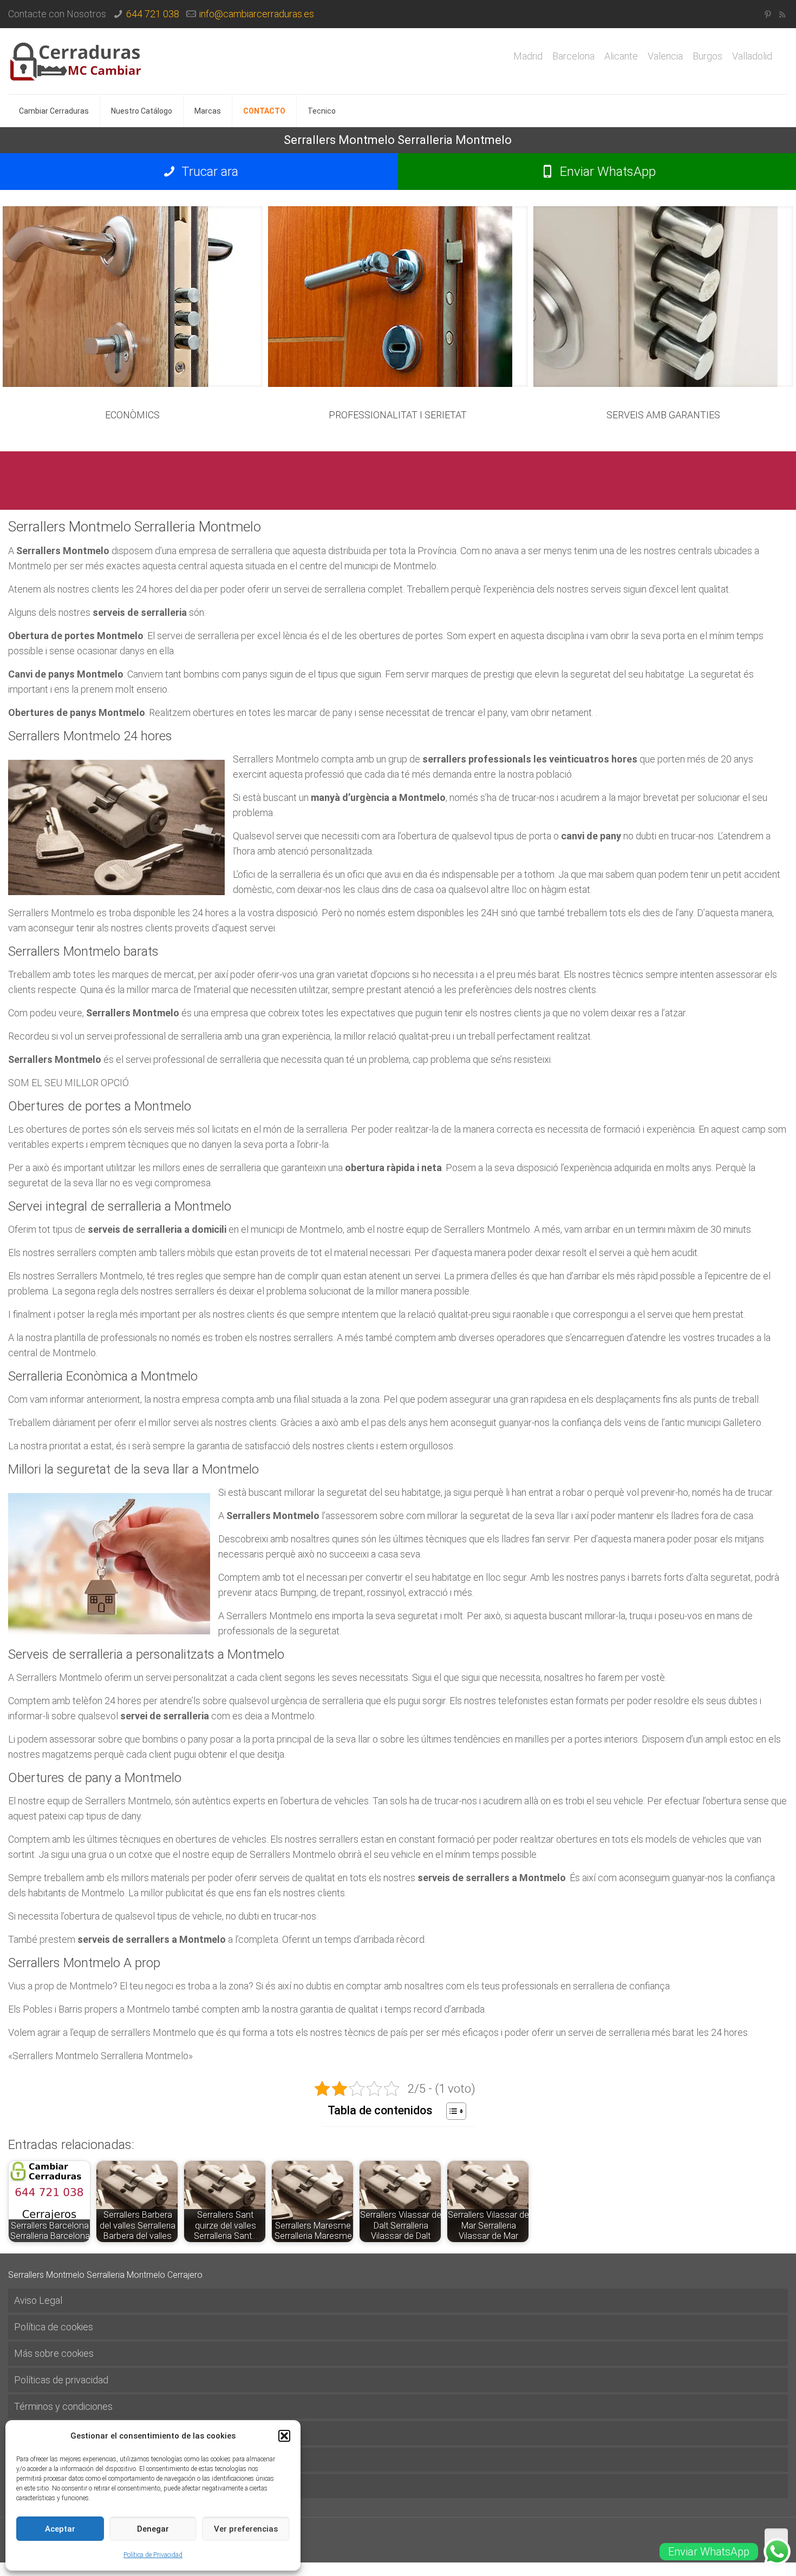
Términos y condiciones (63, 2406)
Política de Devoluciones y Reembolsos (97, 2459)
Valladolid (752, 56)
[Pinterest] (768, 15)
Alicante (621, 56)
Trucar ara (208, 172)
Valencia (665, 56)
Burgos (707, 56)
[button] (284, 2436)
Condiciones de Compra (64, 2486)
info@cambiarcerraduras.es (257, 14)
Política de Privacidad (153, 2555)
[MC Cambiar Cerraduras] (76, 61)
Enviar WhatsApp (606, 172)
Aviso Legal (38, 2300)
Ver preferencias (246, 2529)
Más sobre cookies (54, 2353)
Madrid (528, 56)
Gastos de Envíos (50, 2433)
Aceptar (60, 2529)
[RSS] (782, 15)
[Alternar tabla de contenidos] (451, 2111)
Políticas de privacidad (61, 2380)
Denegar (153, 2529)
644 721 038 (153, 14)
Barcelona (573, 56)
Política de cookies (54, 2327)
